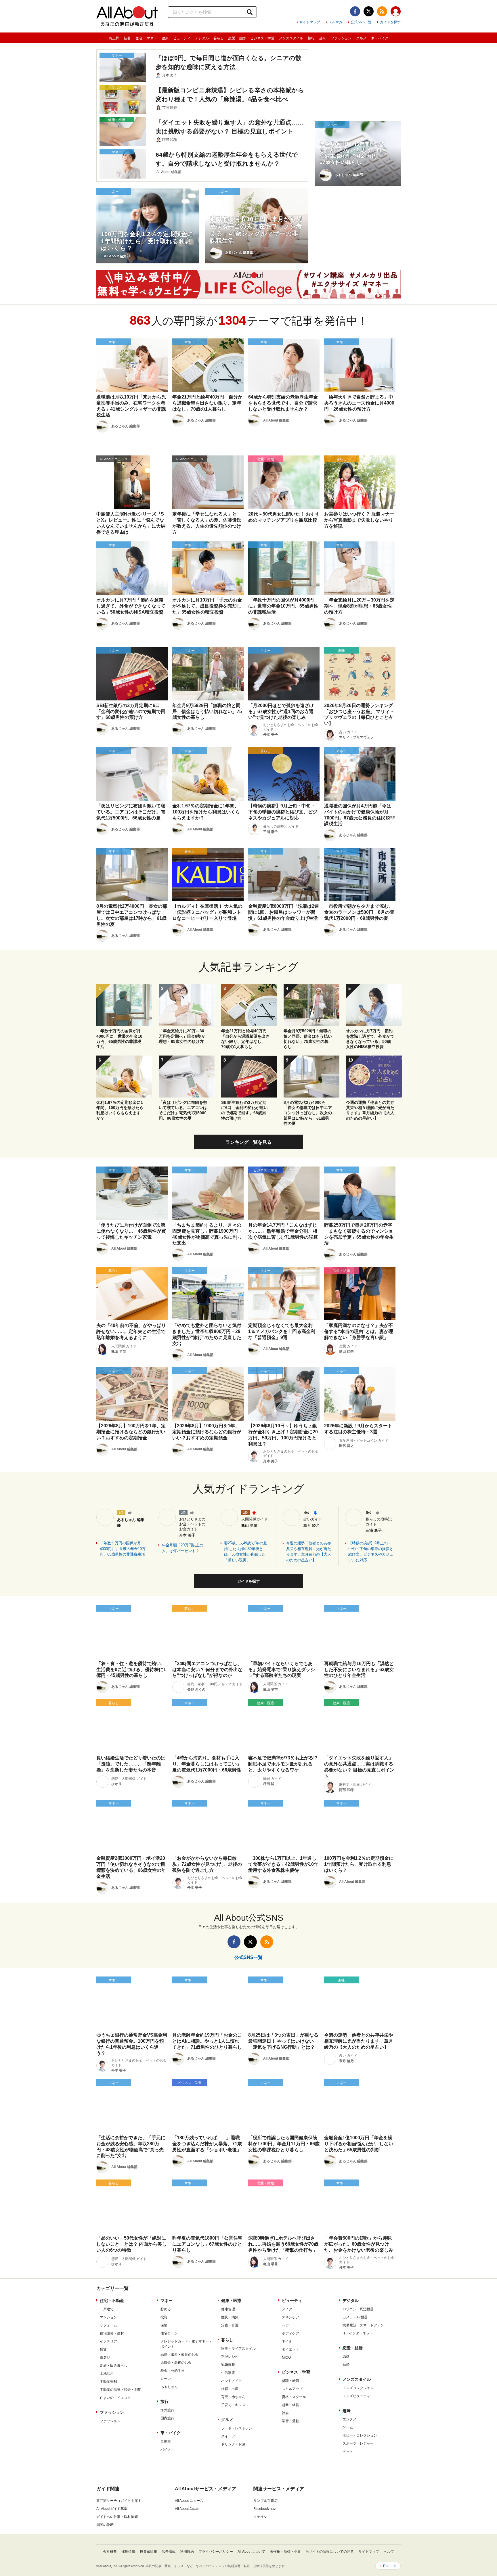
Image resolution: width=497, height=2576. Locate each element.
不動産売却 (108, 2382)
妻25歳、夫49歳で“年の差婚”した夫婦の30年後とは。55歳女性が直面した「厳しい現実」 (245, 1552)
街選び (105, 2357)
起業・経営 (290, 2405)
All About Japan (187, 2509)
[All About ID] (396, 12)
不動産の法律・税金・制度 (121, 2390)
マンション (108, 2317)
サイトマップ (310, 22)
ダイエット (290, 2349)
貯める (166, 2309)
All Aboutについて (251, 2552)
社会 (285, 2413)
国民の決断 (105, 2525)
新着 (127, 38)
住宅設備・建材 (112, 2333)
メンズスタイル (291, 38)
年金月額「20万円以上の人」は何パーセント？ (183, 1548)
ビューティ (182, 38)
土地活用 (107, 2374)
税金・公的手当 (173, 2371)
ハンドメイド (232, 2381)
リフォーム (108, 2325)
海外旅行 (167, 2410)
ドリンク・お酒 (233, 2444)
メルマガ (335, 22)
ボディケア (290, 2333)
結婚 (346, 2365)
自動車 (166, 2441)
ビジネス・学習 (262, 38)
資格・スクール (294, 2397)
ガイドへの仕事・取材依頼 (117, 2517)
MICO (286, 2357)
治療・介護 (230, 2325)
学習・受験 (290, 2421)
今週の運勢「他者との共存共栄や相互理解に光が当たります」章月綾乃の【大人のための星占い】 (309, 1552)
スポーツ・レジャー (358, 2443)
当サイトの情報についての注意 (330, 2552)
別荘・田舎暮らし (114, 2366)
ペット (348, 2451)
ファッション (341, 38)
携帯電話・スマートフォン (363, 2325)
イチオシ (260, 2517)
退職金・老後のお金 (176, 2363)
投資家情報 (148, 2552)
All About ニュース (189, 2501)
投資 (164, 2317)
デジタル (202, 38)
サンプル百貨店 (265, 2501)
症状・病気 (230, 2317)
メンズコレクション (358, 2388)
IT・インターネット (358, 2333)
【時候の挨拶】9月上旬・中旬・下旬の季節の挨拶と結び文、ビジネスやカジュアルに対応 (371, 1552)
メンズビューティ (356, 2396)
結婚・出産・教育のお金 (179, 2355)
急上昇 (114, 38)
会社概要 (110, 2552)
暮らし (219, 38)
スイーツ (228, 2436)
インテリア (108, 2341)
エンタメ (349, 2419)
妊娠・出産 (230, 2389)
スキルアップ (292, 2389)
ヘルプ (389, 2552)
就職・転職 (290, 2381)
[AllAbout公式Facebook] (355, 11)
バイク (166, 2449)
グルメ (361, 38)
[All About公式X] (369, 11)
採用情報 (128, 2552)
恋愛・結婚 (237, 38)
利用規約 (187, 2552)
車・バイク (380, 38)
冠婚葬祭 (228, 2365)
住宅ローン (169, 2333)
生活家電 (228, 2373)
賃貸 (103, 2349)
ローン (166, 2379)
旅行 (311, 38)
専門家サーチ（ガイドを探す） (121, 2501)
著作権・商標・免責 (285, 2552)
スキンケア (290, 2317)
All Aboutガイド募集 (112, 2509)
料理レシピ (230, 2357)
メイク (287, 2309)
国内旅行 (167, 2418)
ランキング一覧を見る (248, 1142)
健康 (165, 38)
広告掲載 (169, 2552)
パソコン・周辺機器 (358, 2309)
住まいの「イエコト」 (117, 2398)
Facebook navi (265, 2509)
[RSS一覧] (382, 11)
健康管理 (228, 2309)
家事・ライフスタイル (238, 2349)
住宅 (139, 38)
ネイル (287, 2341)
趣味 (323, 38)
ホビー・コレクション (360, 2435)
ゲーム (348, 2427)
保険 (164, 2325)
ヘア (285, 2325)
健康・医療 (231, 2301)
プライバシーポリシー (216, 2552)
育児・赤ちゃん (233, 2397)
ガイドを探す (390, 22)
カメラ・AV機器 (355, 2317)
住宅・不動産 (112, 2301)
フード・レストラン (237, 2428)
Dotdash (390, 2566)
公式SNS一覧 (361, 22)
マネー (152, 38)
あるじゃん (169, 2387)
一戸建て (107, 2309)
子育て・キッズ (233, 2405)
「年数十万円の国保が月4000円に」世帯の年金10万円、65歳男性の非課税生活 (123, 1549)
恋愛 (346, 2357)
